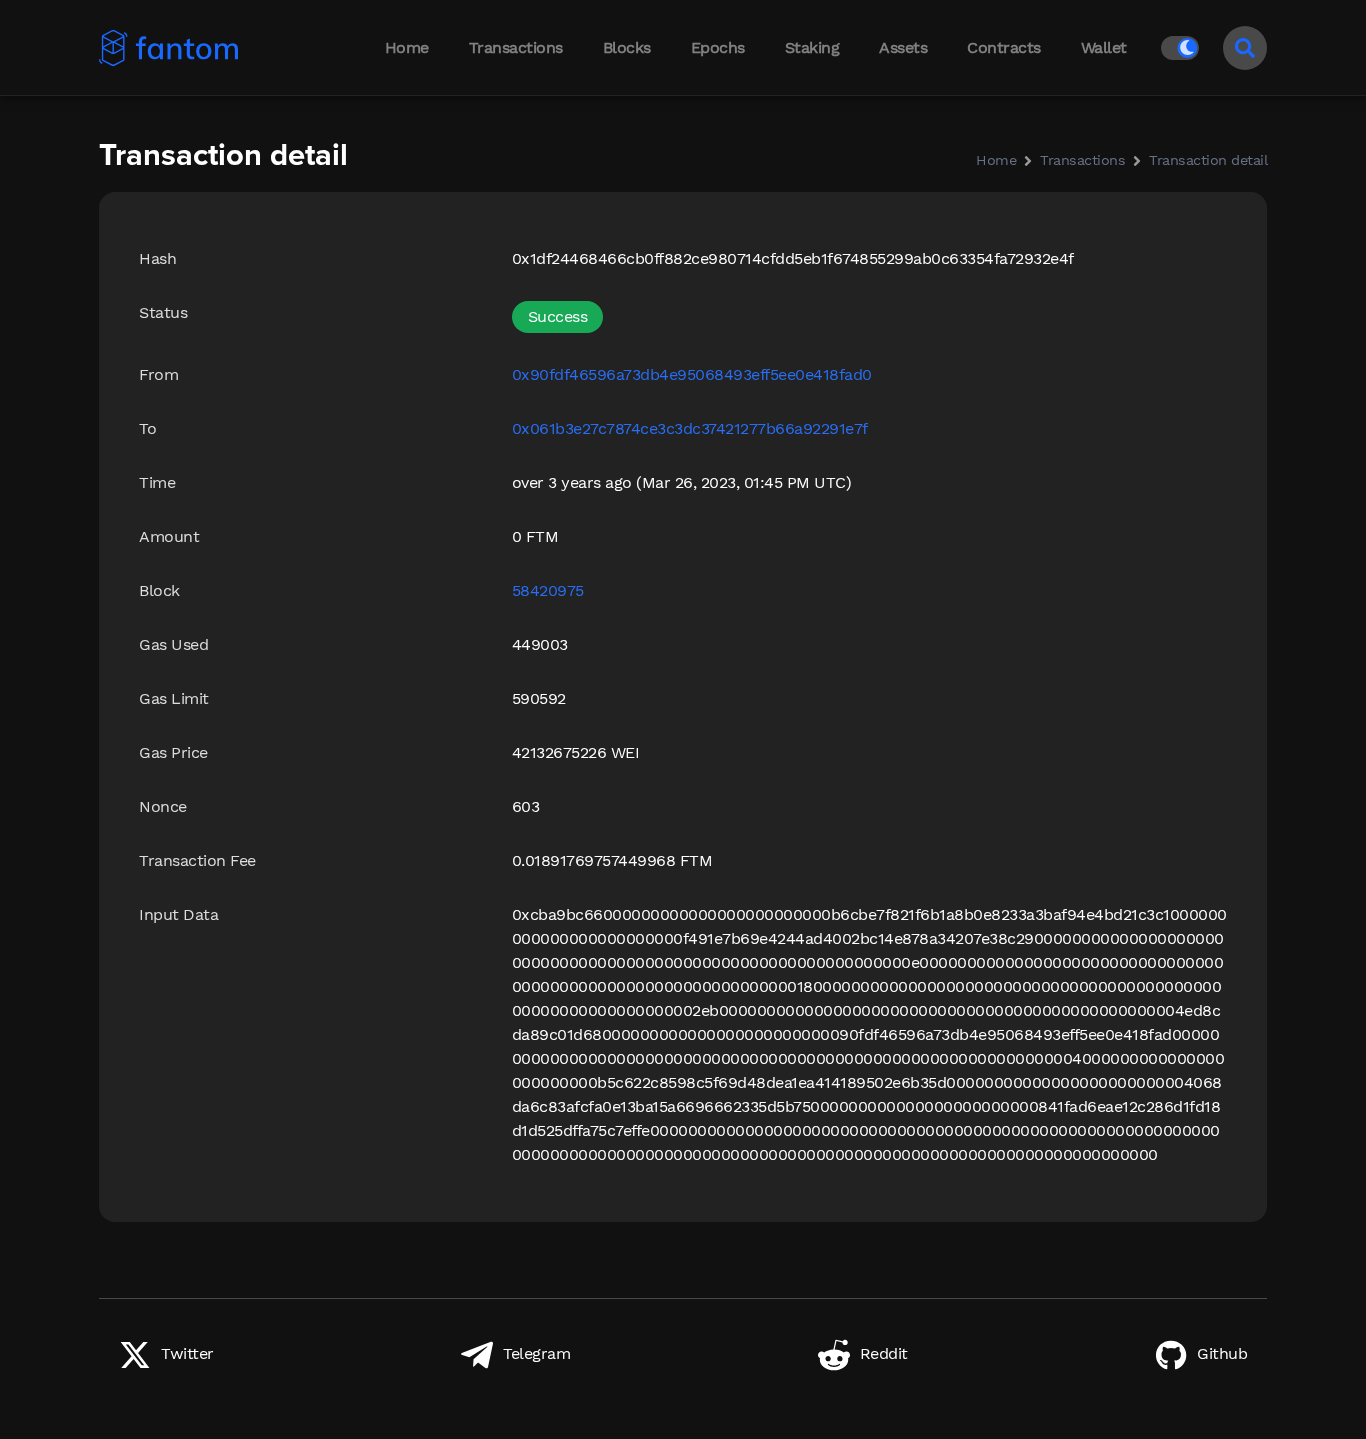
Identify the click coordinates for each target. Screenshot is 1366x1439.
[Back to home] (189, 48)
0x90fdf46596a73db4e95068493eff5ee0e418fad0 (692, 374)
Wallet (1104, 47)
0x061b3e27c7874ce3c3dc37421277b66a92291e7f (690, 428)
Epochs (718, 47)
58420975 (548, 590)
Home (407, 47)
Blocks (627, 47)
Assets (903, 47)
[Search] (1245, 48)
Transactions (516, 47)
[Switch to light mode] (1184, 48)
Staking (812, 47)
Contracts (1004, 47)
